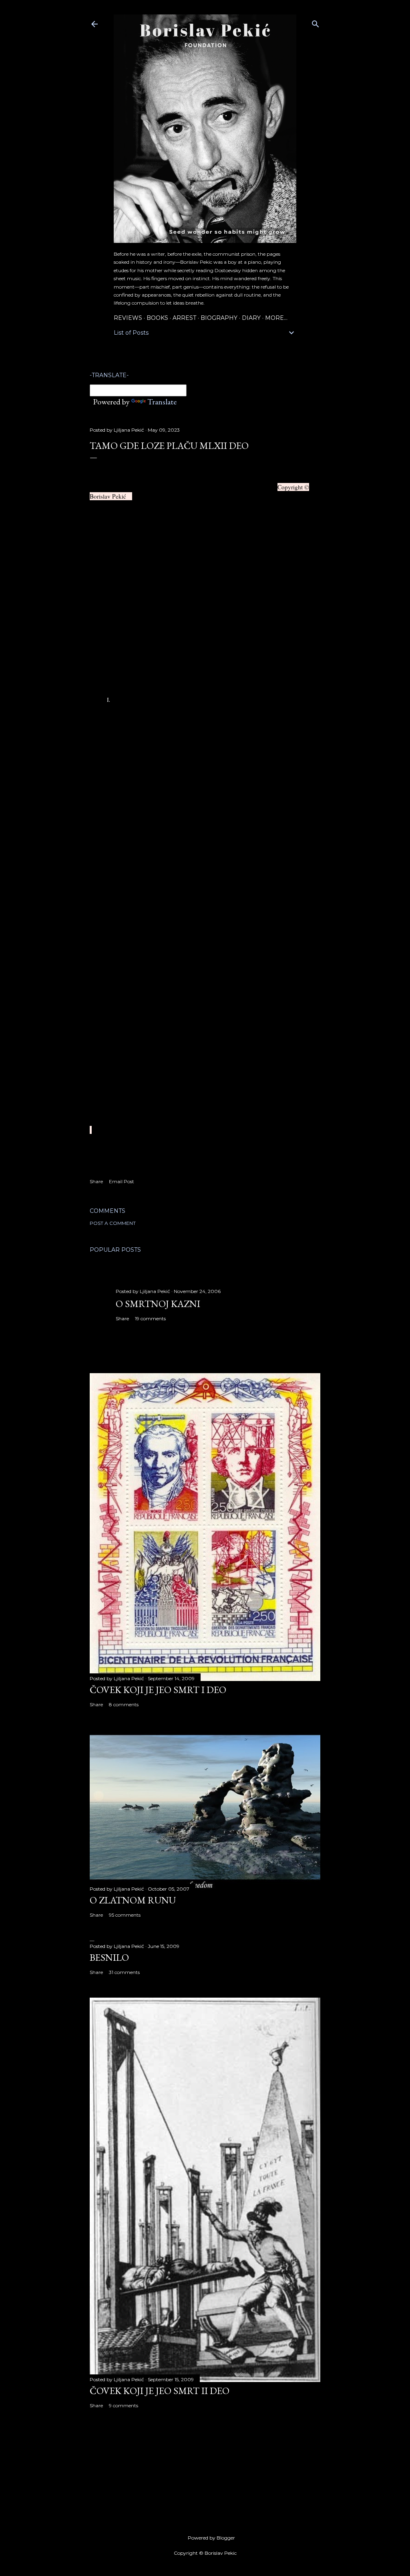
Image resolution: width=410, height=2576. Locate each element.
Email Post (122, 1181)
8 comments (124, 1704)
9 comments (124, 2405)
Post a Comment (113, 1223)
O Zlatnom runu (133, 1900)
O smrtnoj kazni (158, 1304)
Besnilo (109, 1957)
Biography (219, 318)
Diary (251, 318)
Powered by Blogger (211, 2538)
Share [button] (96, 1181)
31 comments (124, 1972)
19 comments (150, 1318)
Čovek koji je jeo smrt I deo (158, 1690)
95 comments (125, 1915)
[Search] (316, 22)
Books (157, 318)
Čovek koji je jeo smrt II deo (160, 2391)
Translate (162, 402)
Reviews (128, 318)
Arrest (184, 318)
